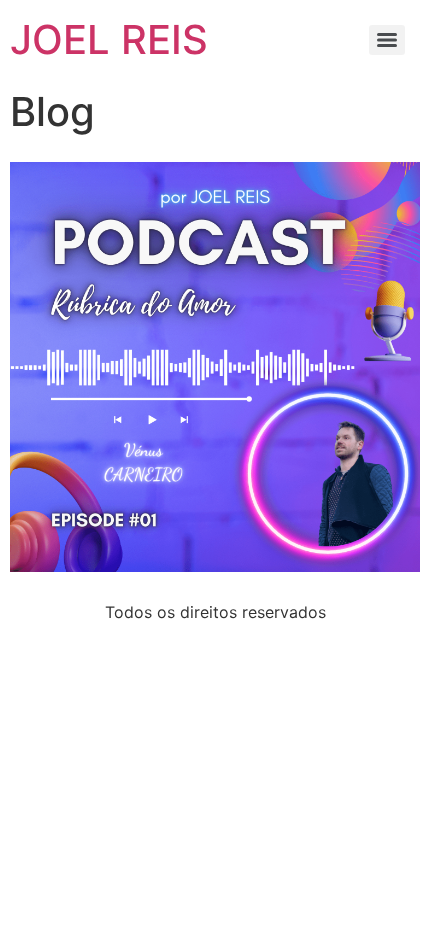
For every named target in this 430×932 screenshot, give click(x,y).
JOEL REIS (109, 39)
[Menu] (387, 40)
